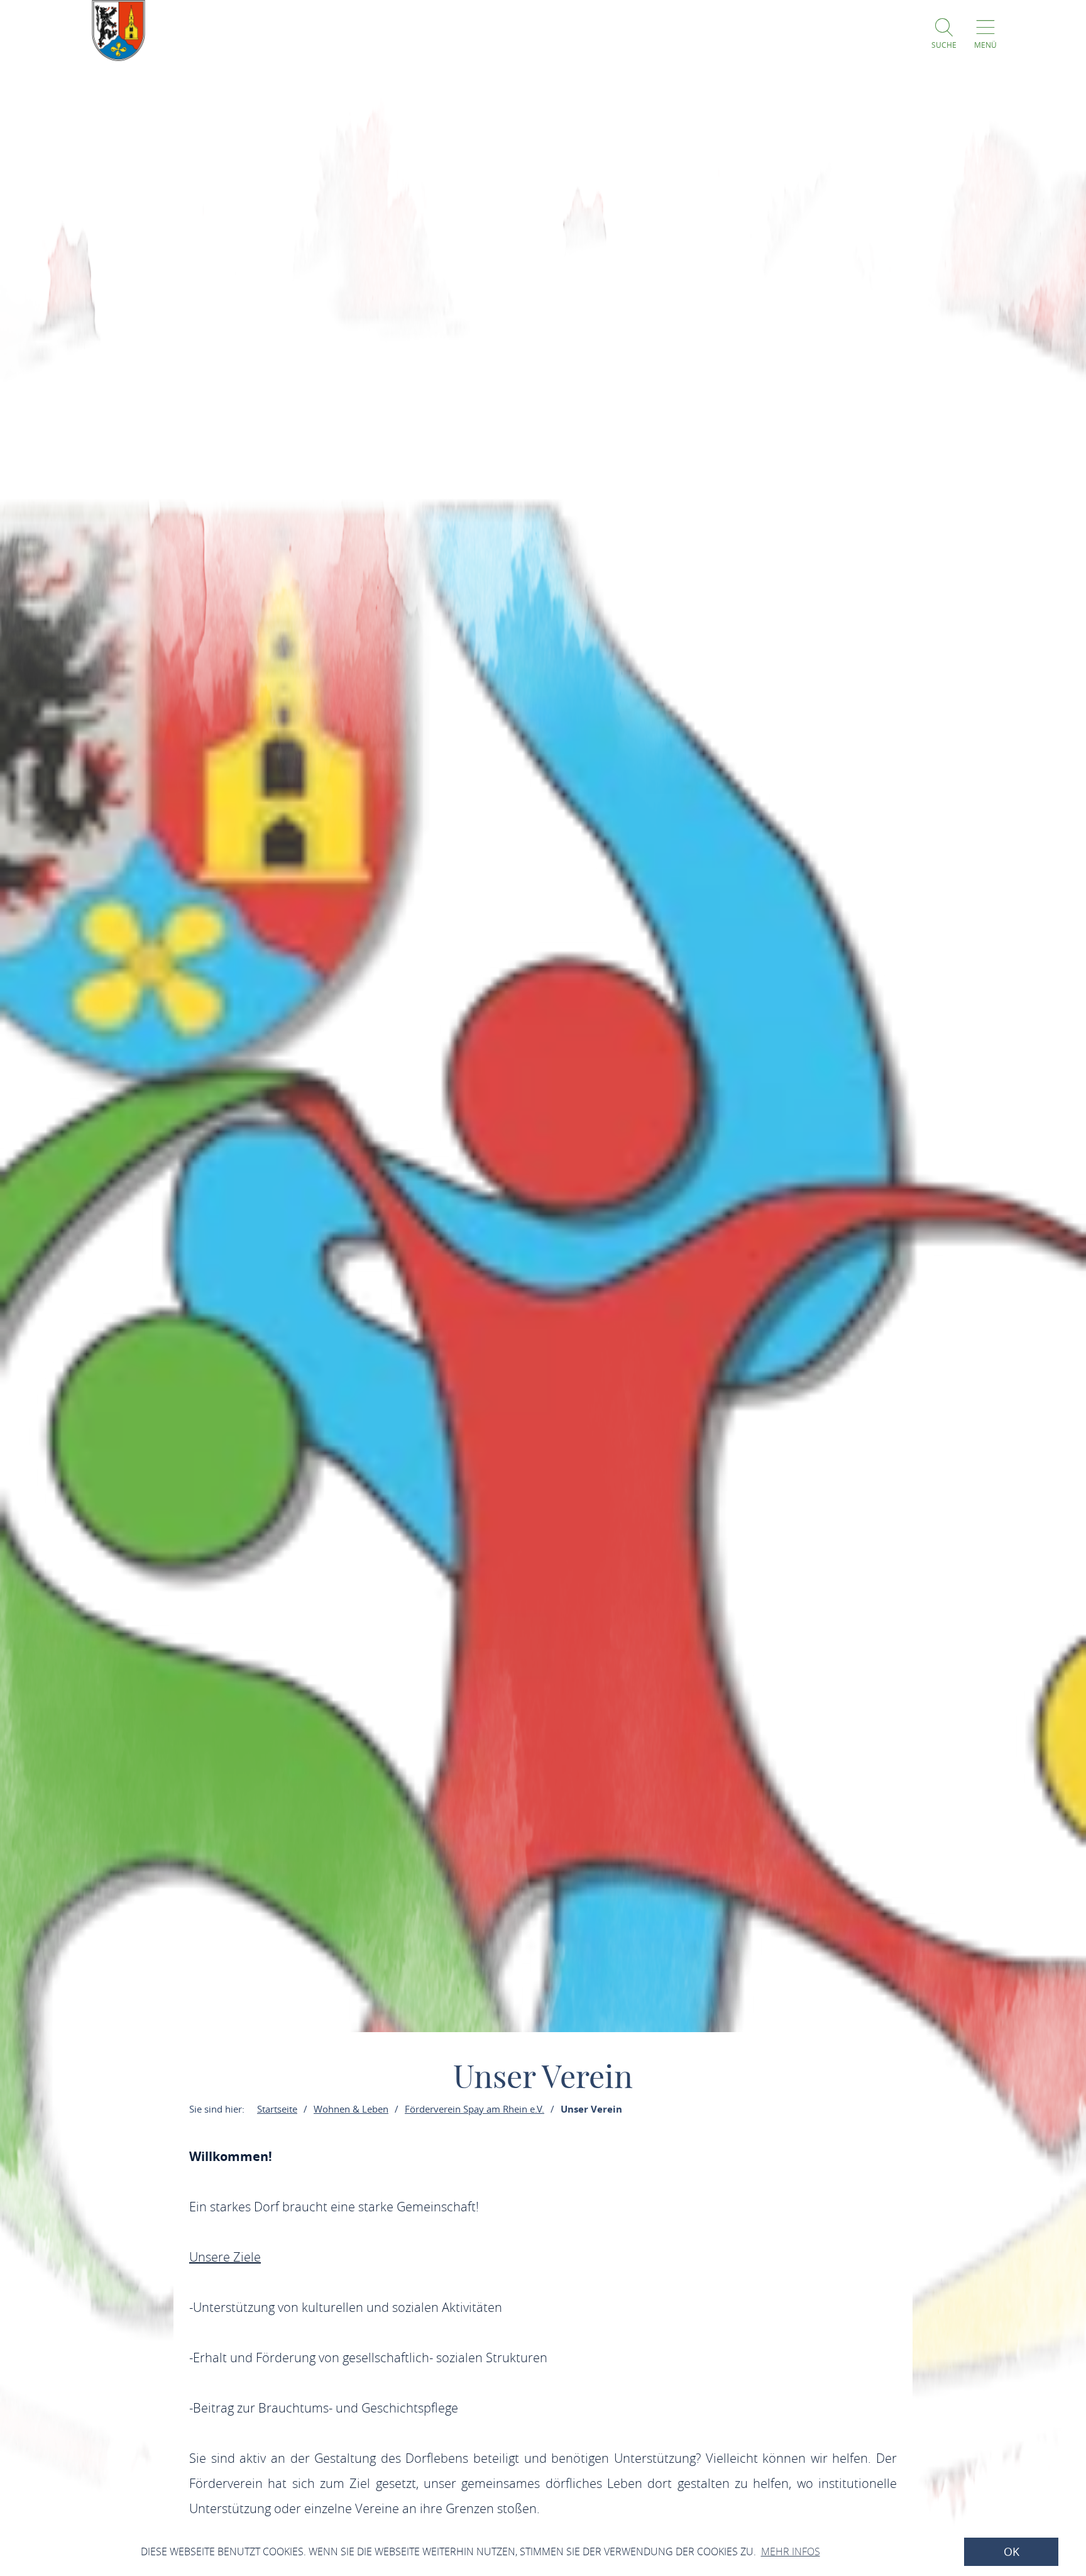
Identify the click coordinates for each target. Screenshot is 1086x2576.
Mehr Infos (791, 2551)
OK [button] (1012, 2552)
